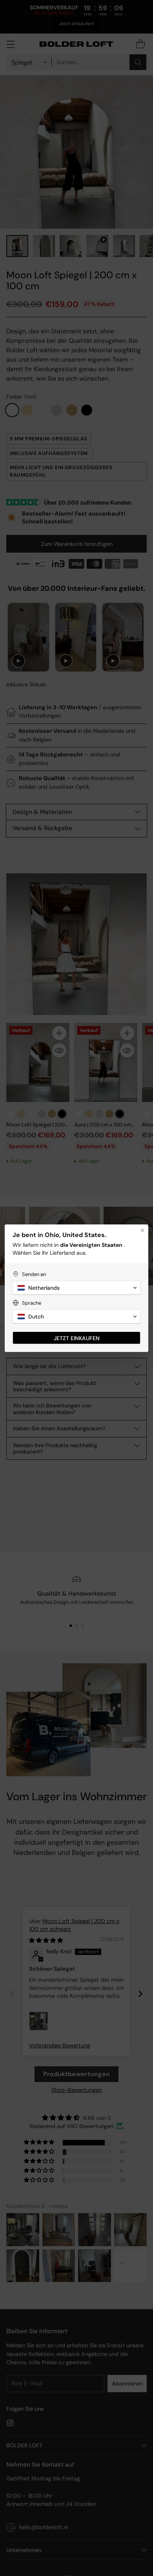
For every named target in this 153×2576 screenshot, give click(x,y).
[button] (76, 1288)
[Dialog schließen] (142, 1230)
